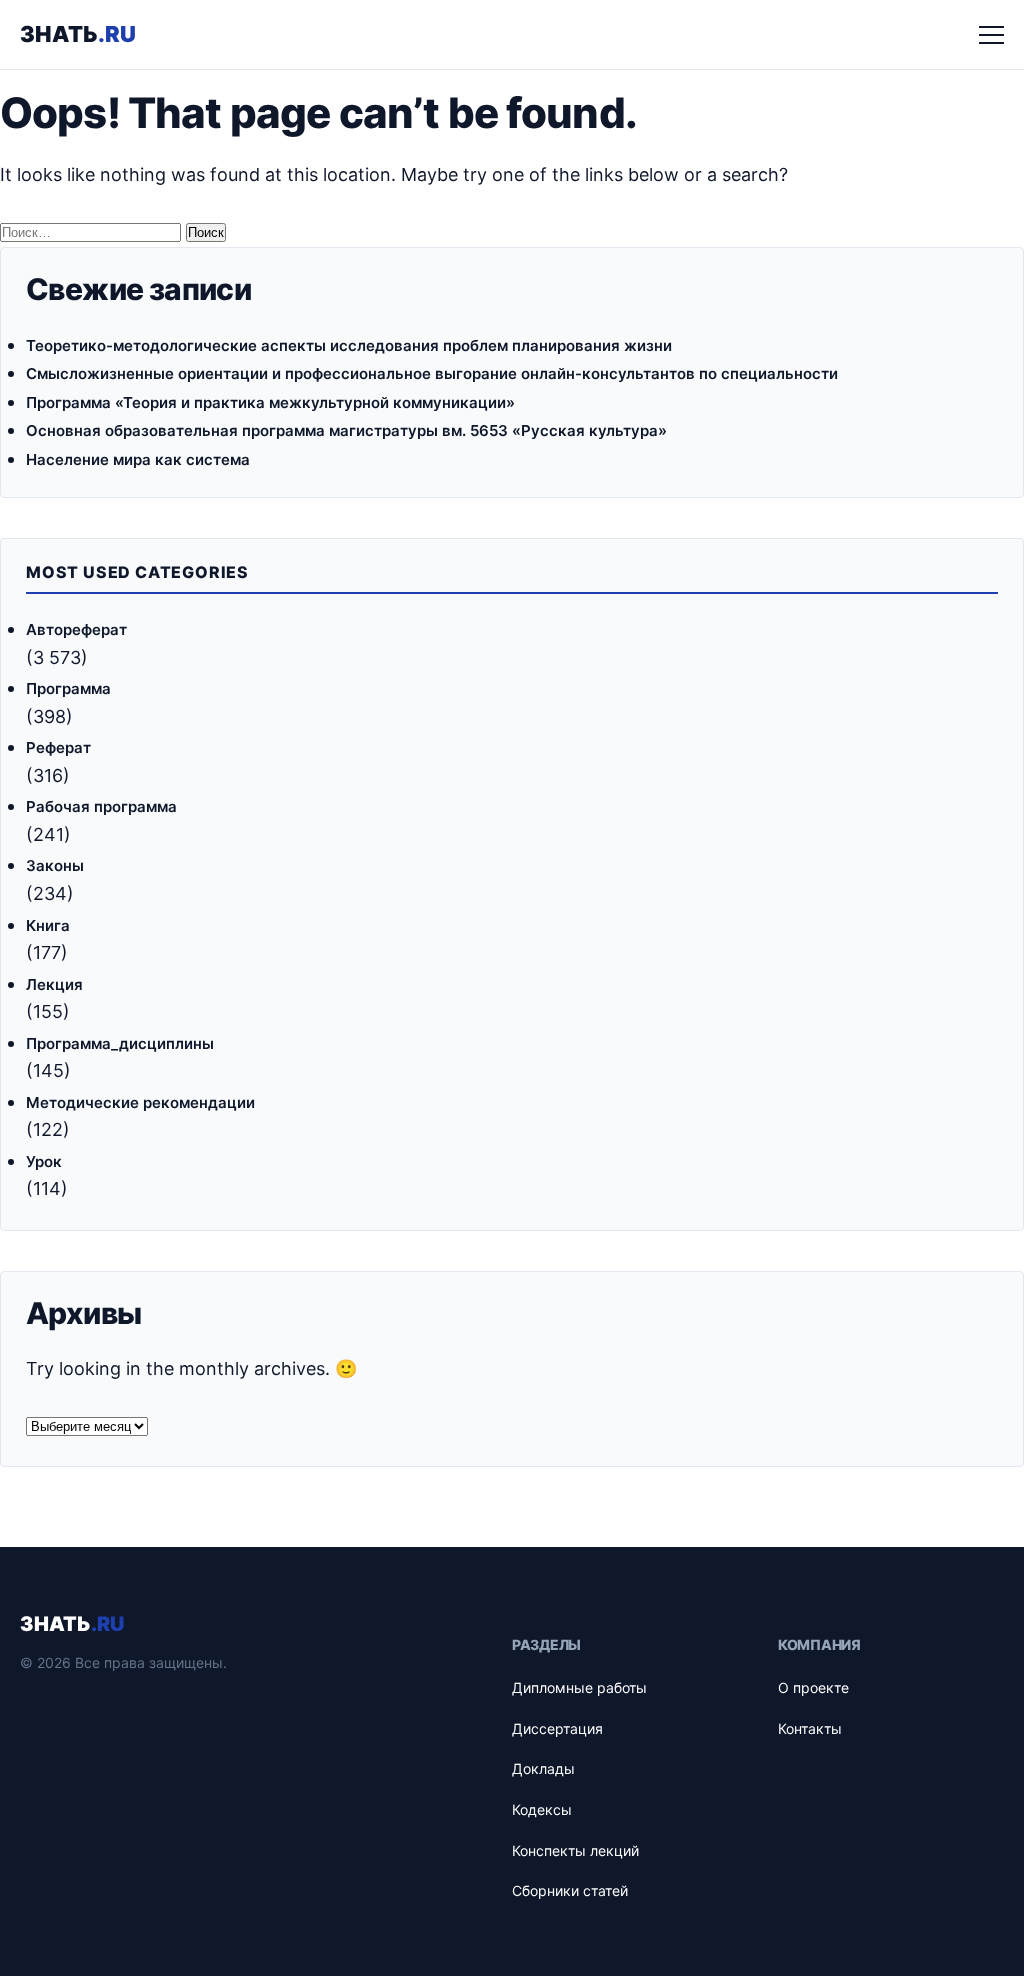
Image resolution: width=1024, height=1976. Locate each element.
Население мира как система (138, 459)
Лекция (54, 984)
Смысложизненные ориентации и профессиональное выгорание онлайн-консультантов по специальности (432, 373)
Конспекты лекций (575, 1850)
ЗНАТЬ (72, 1624)
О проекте (813, 1687)
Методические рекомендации (140, 1102)
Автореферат (76, 629)
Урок (44, 1161)
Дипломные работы (579, 1687)
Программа (68, 688)
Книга (48, 925)
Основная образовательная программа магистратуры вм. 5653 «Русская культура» (346, 430)
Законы (55, 865)
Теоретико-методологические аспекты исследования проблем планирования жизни (349, 345)
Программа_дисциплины (120, 1043)
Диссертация (557, 1728)
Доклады (543, 1768)
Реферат (58, 747)
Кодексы (542, 1809)
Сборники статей (570, 1890)
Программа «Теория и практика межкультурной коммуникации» (270, 402)
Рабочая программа (101, 806)
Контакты (810, 1728)
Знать (78, 34)
